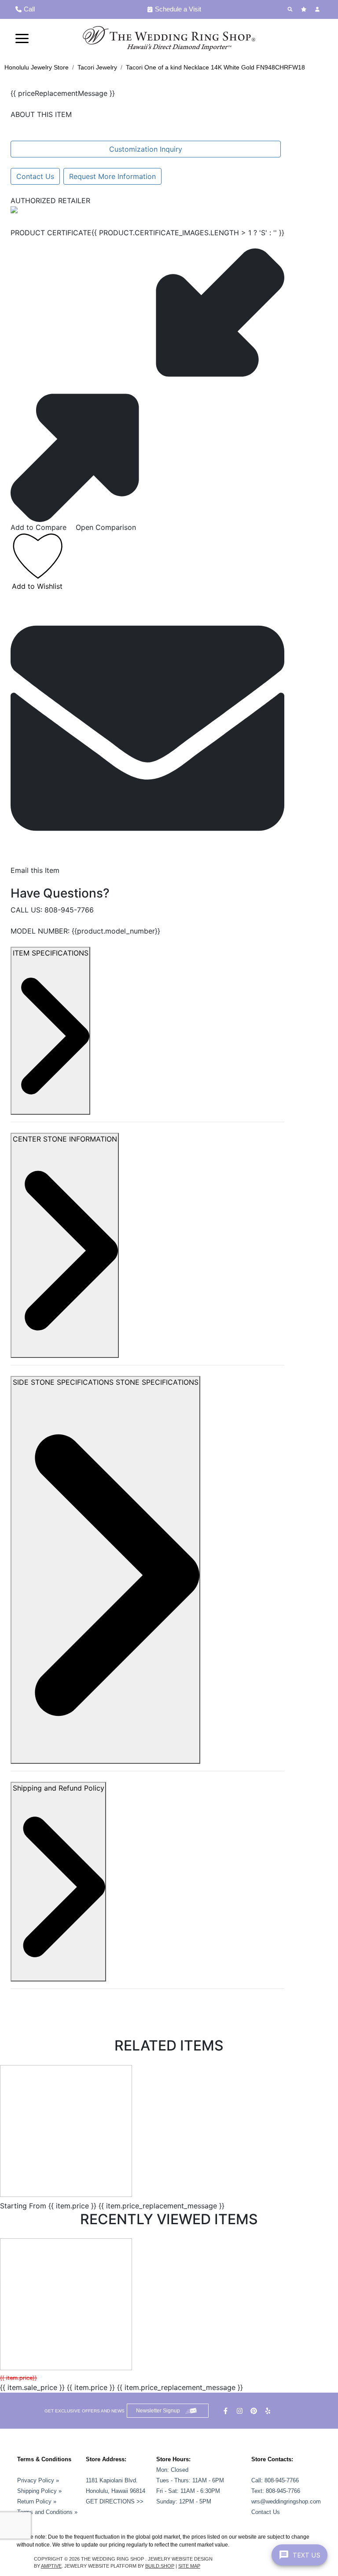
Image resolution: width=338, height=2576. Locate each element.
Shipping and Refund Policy (59, 1788)
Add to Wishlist (37, 586)
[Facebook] (227, 2411)
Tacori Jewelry (97, 67)
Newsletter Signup (158, 2411)
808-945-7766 (69, 910)
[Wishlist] (305, 9)
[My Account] (318, 9)
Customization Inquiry (146, 149)
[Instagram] (241, 2411)
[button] (22, 38)
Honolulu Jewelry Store (37, 67)
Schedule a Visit (178, 9)
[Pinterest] (255, 2411)
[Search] (291, 9)
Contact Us (35, 176)
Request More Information (112, 176)
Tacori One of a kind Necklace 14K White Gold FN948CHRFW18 (215, 67)
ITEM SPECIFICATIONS (51, 953)
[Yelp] (269, 2411)
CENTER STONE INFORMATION (65, 1139)
